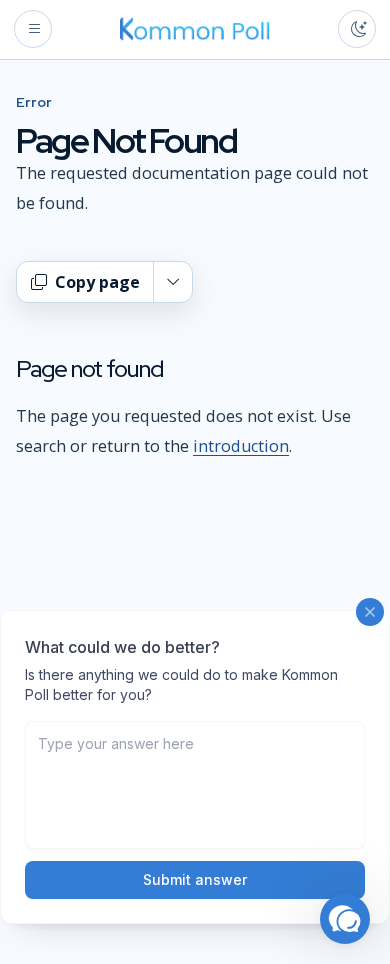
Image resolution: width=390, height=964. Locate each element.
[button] (345, 919)
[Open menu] (33, 29)
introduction (241, 446)
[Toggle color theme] (357, 29)
